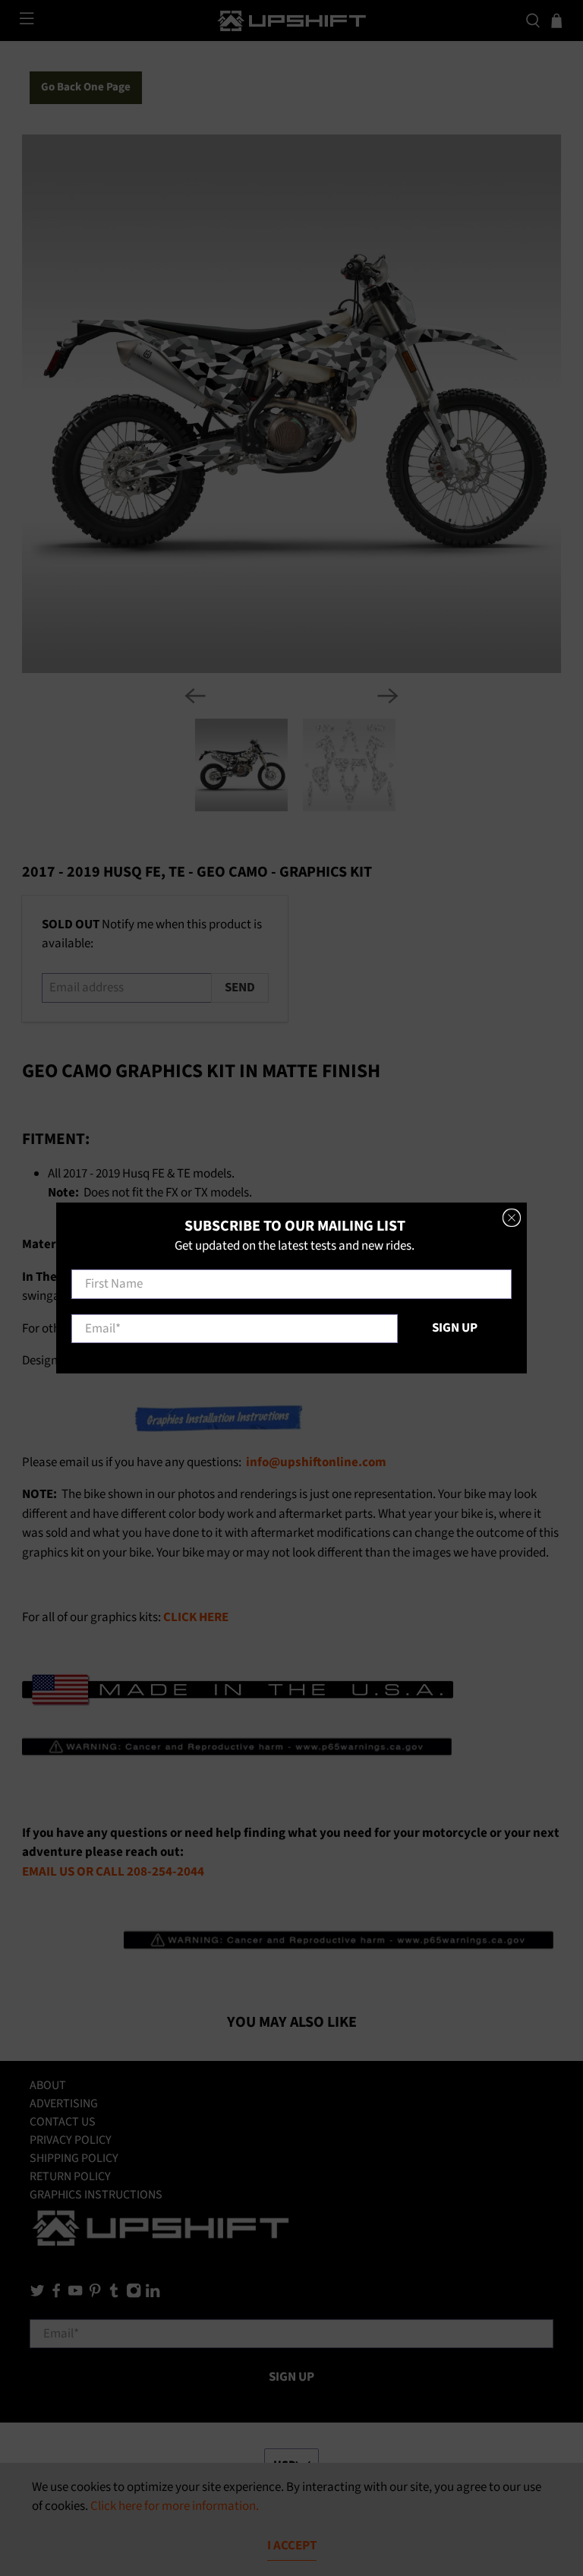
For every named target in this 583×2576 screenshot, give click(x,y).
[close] (512, 1218)
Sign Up (455, 1328)
